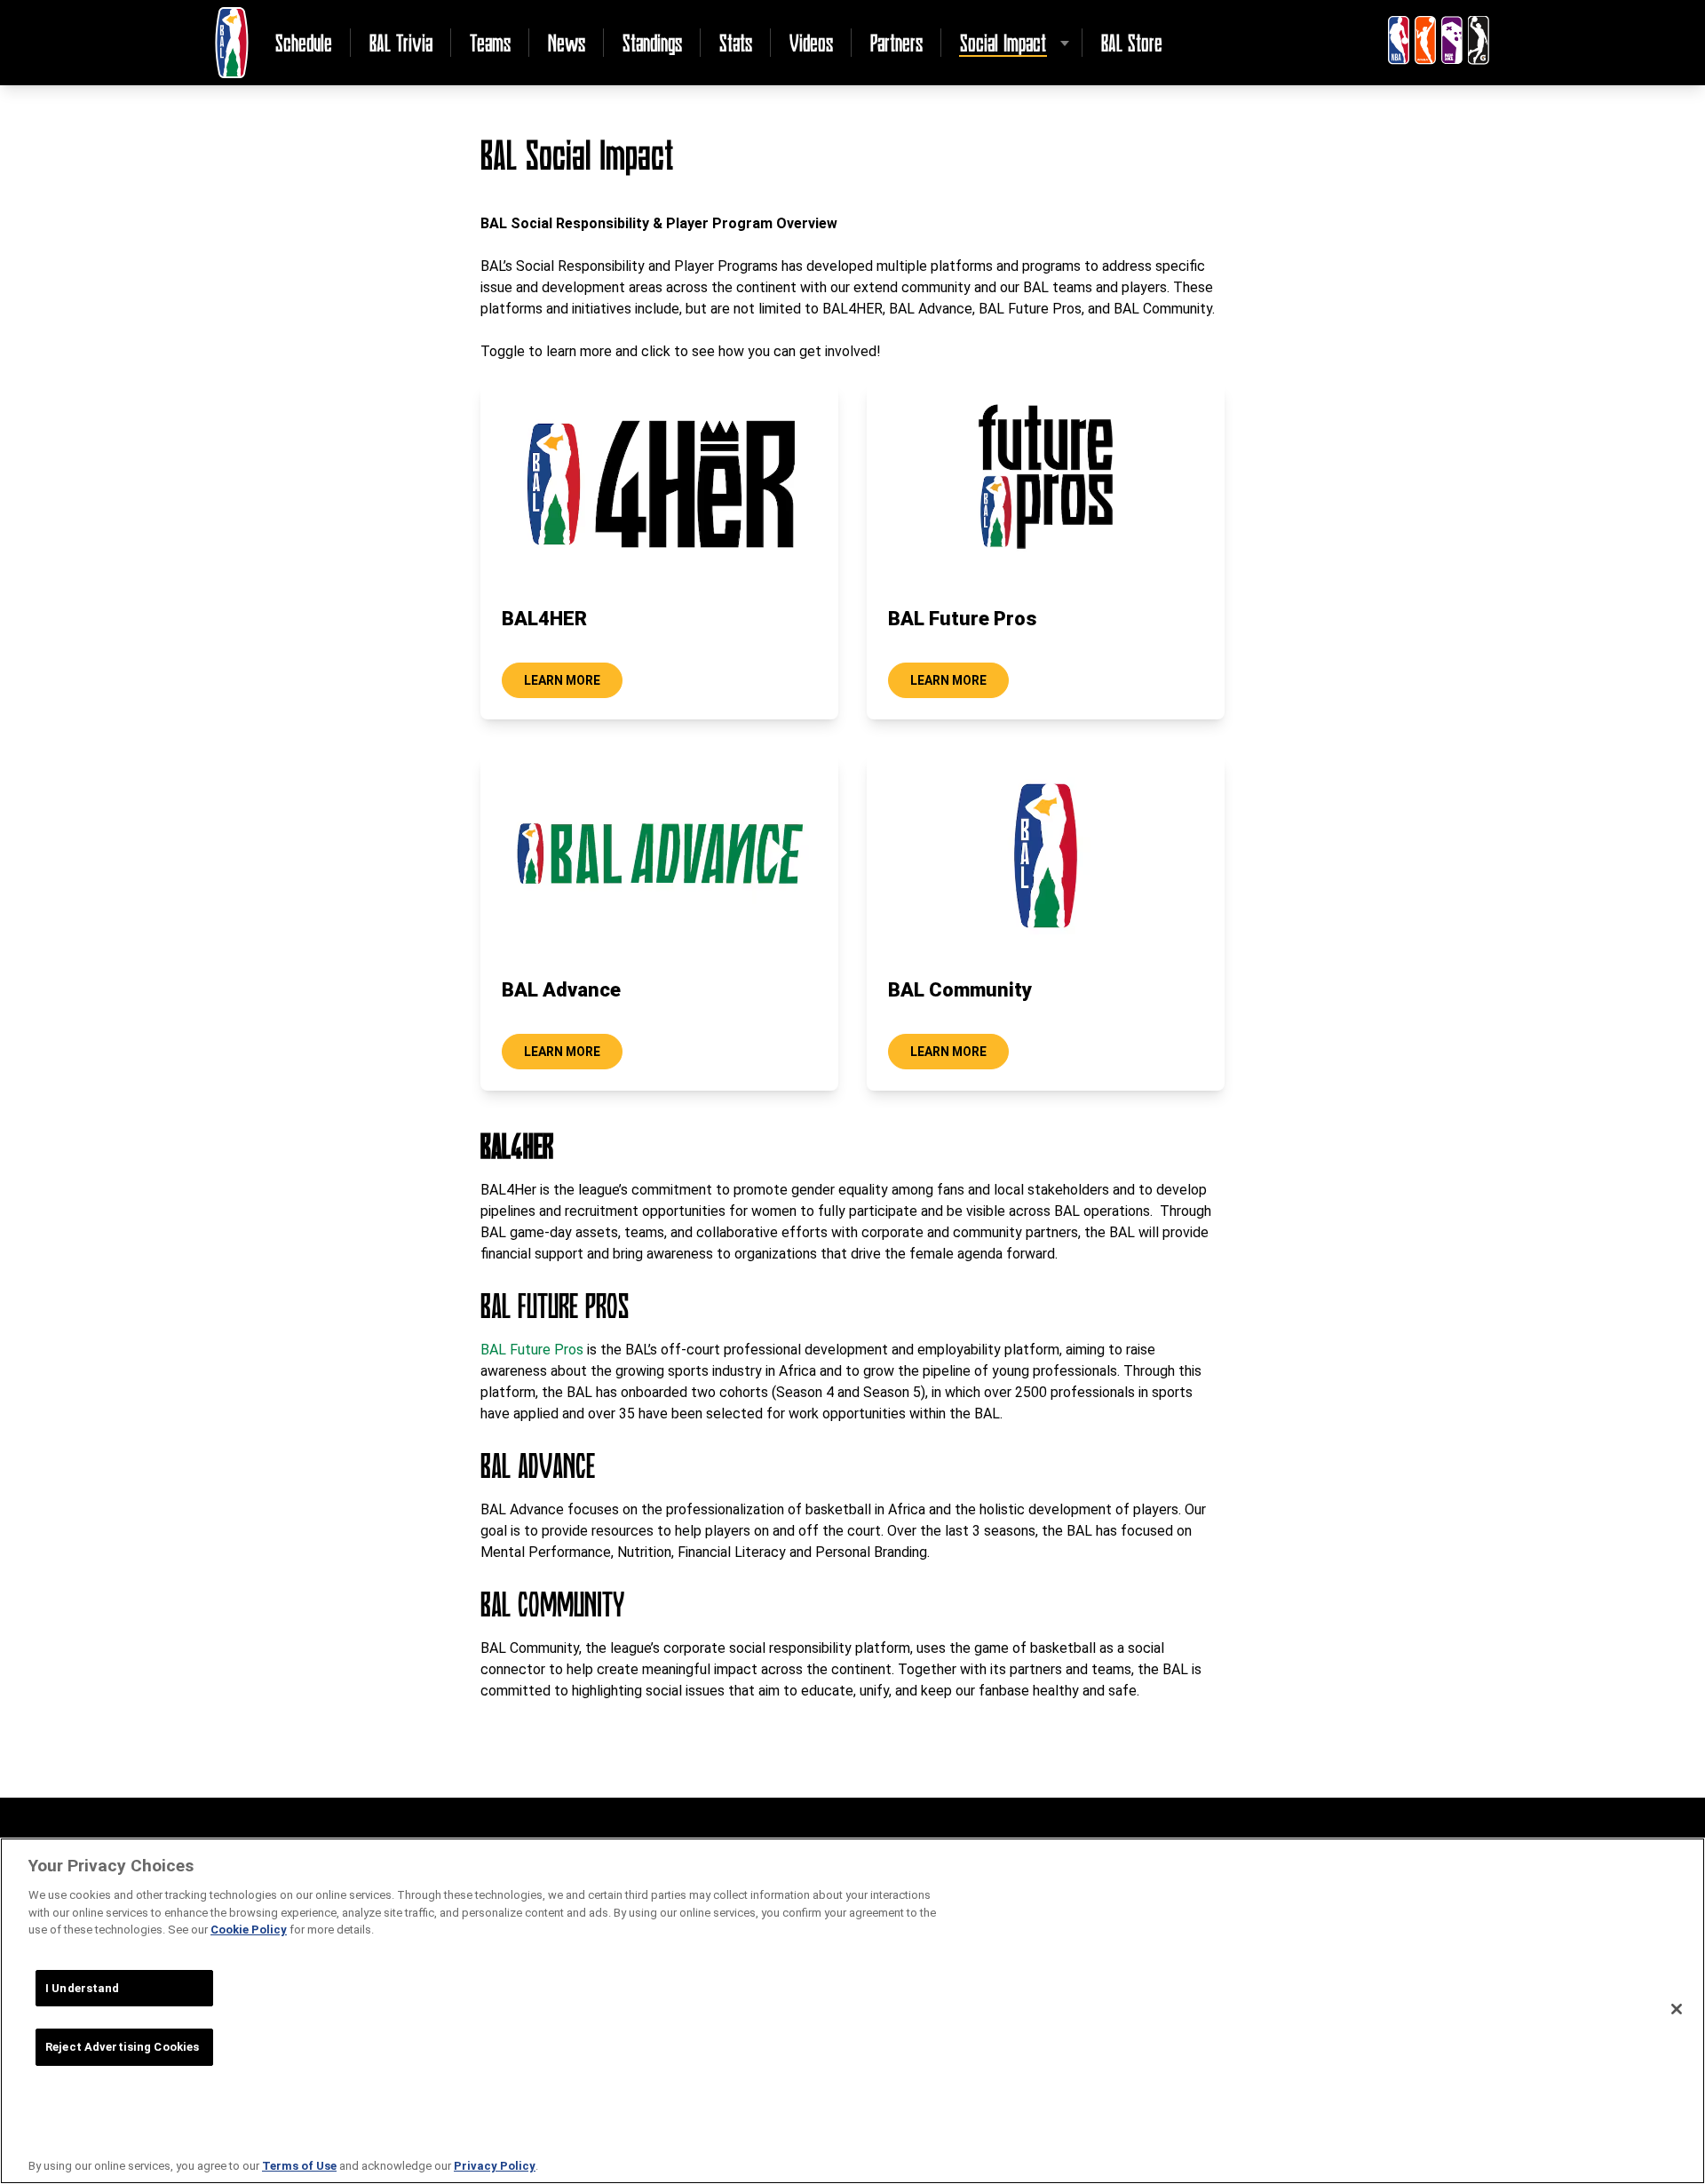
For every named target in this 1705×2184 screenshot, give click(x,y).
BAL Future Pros (532, 1350)
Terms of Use (299, 2166)
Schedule (304, 43)
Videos (811, 43)
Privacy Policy (495, 2166)
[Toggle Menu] (1065, 43)
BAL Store (1132, 43)
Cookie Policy (249, 1930)
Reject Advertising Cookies (122, 2047)
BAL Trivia (401, 43)
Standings (652, 43)
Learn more (562, 680)
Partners (896, 43)
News (567, 43)
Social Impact (1003, 43)
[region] (852, 2011)
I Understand (83, 1988)
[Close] (1677, 2009)
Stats (736, 43)
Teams (490, 43)
